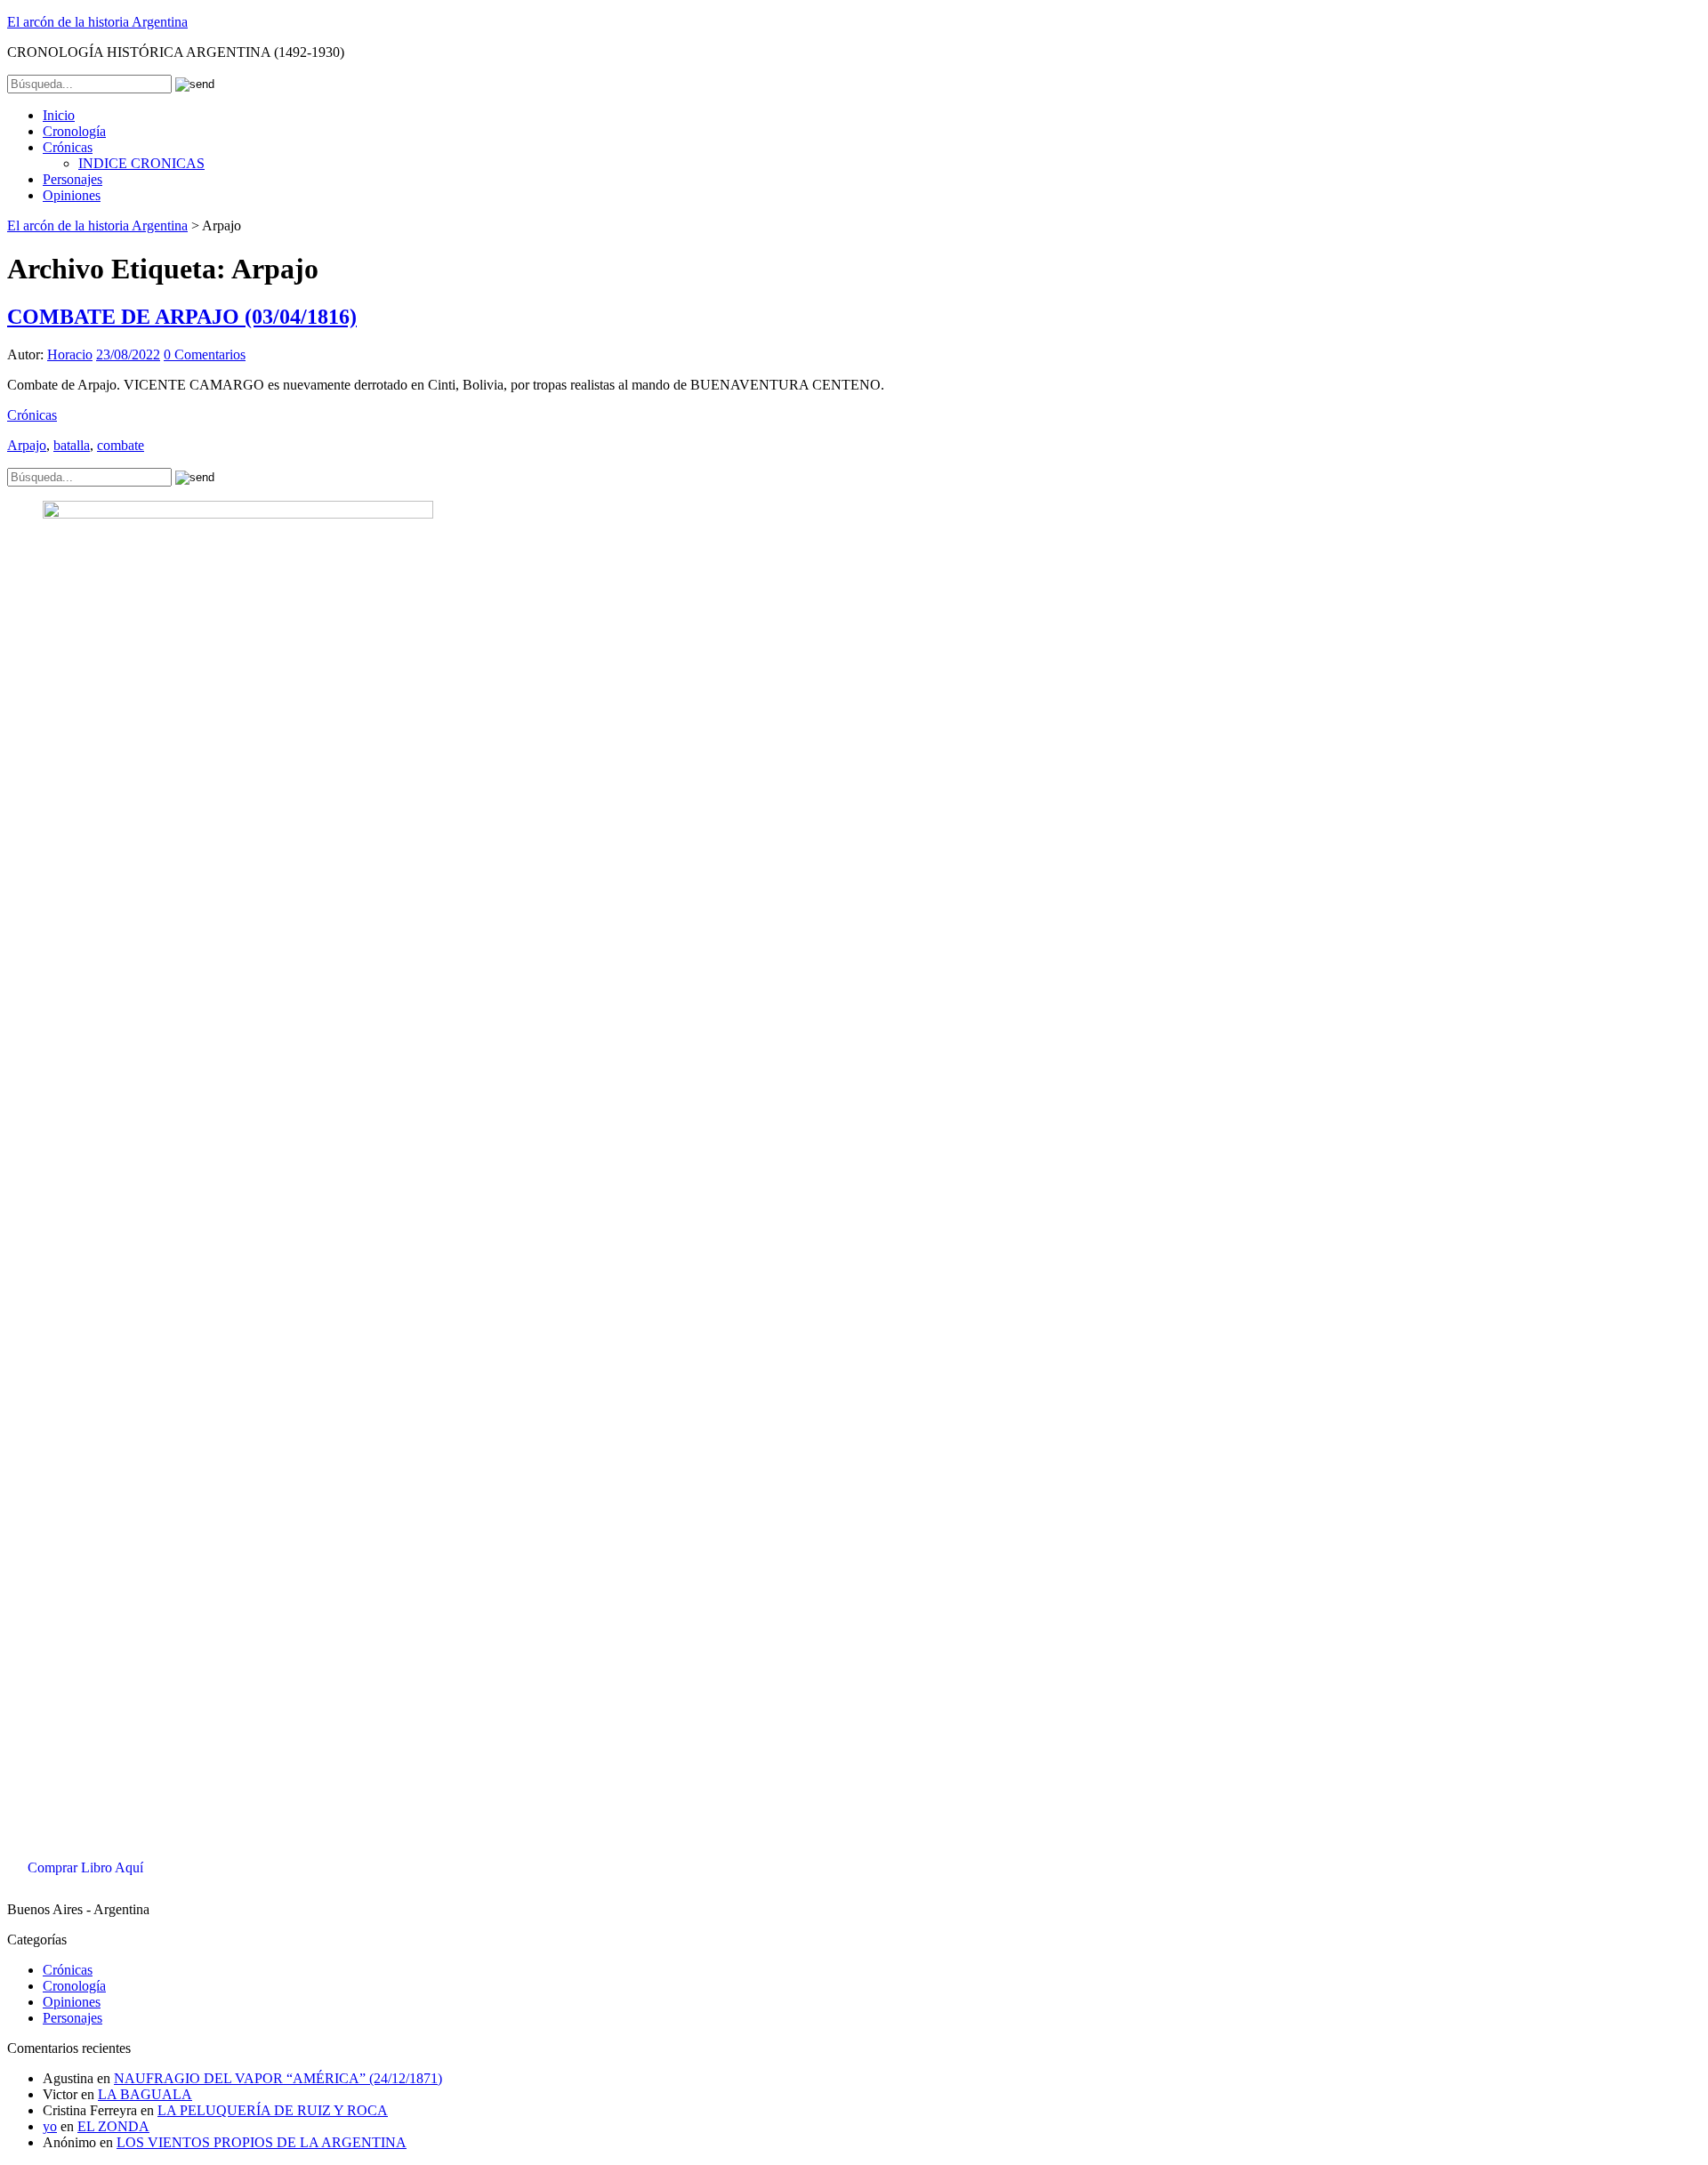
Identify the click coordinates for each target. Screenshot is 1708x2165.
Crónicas (68, 147)
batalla (72, 445)
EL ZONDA (113, 2126)
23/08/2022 (128, 354)
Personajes (73, 179)
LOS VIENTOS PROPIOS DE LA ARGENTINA (262, 2142)
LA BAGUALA (145, 2094)
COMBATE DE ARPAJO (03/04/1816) (182, 317)
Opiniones (72, 195)
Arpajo (27, 445)
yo (50, 2126)
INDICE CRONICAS (141, 163)
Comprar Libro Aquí (85, 1867)
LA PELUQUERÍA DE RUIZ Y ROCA (273, 2110)
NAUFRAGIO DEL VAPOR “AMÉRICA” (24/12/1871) (278, 2078)
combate (121, 445)
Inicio (59, 115)
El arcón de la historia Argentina (97, 22)
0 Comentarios (205, 354)
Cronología (74, 131)
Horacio (70, 354)
